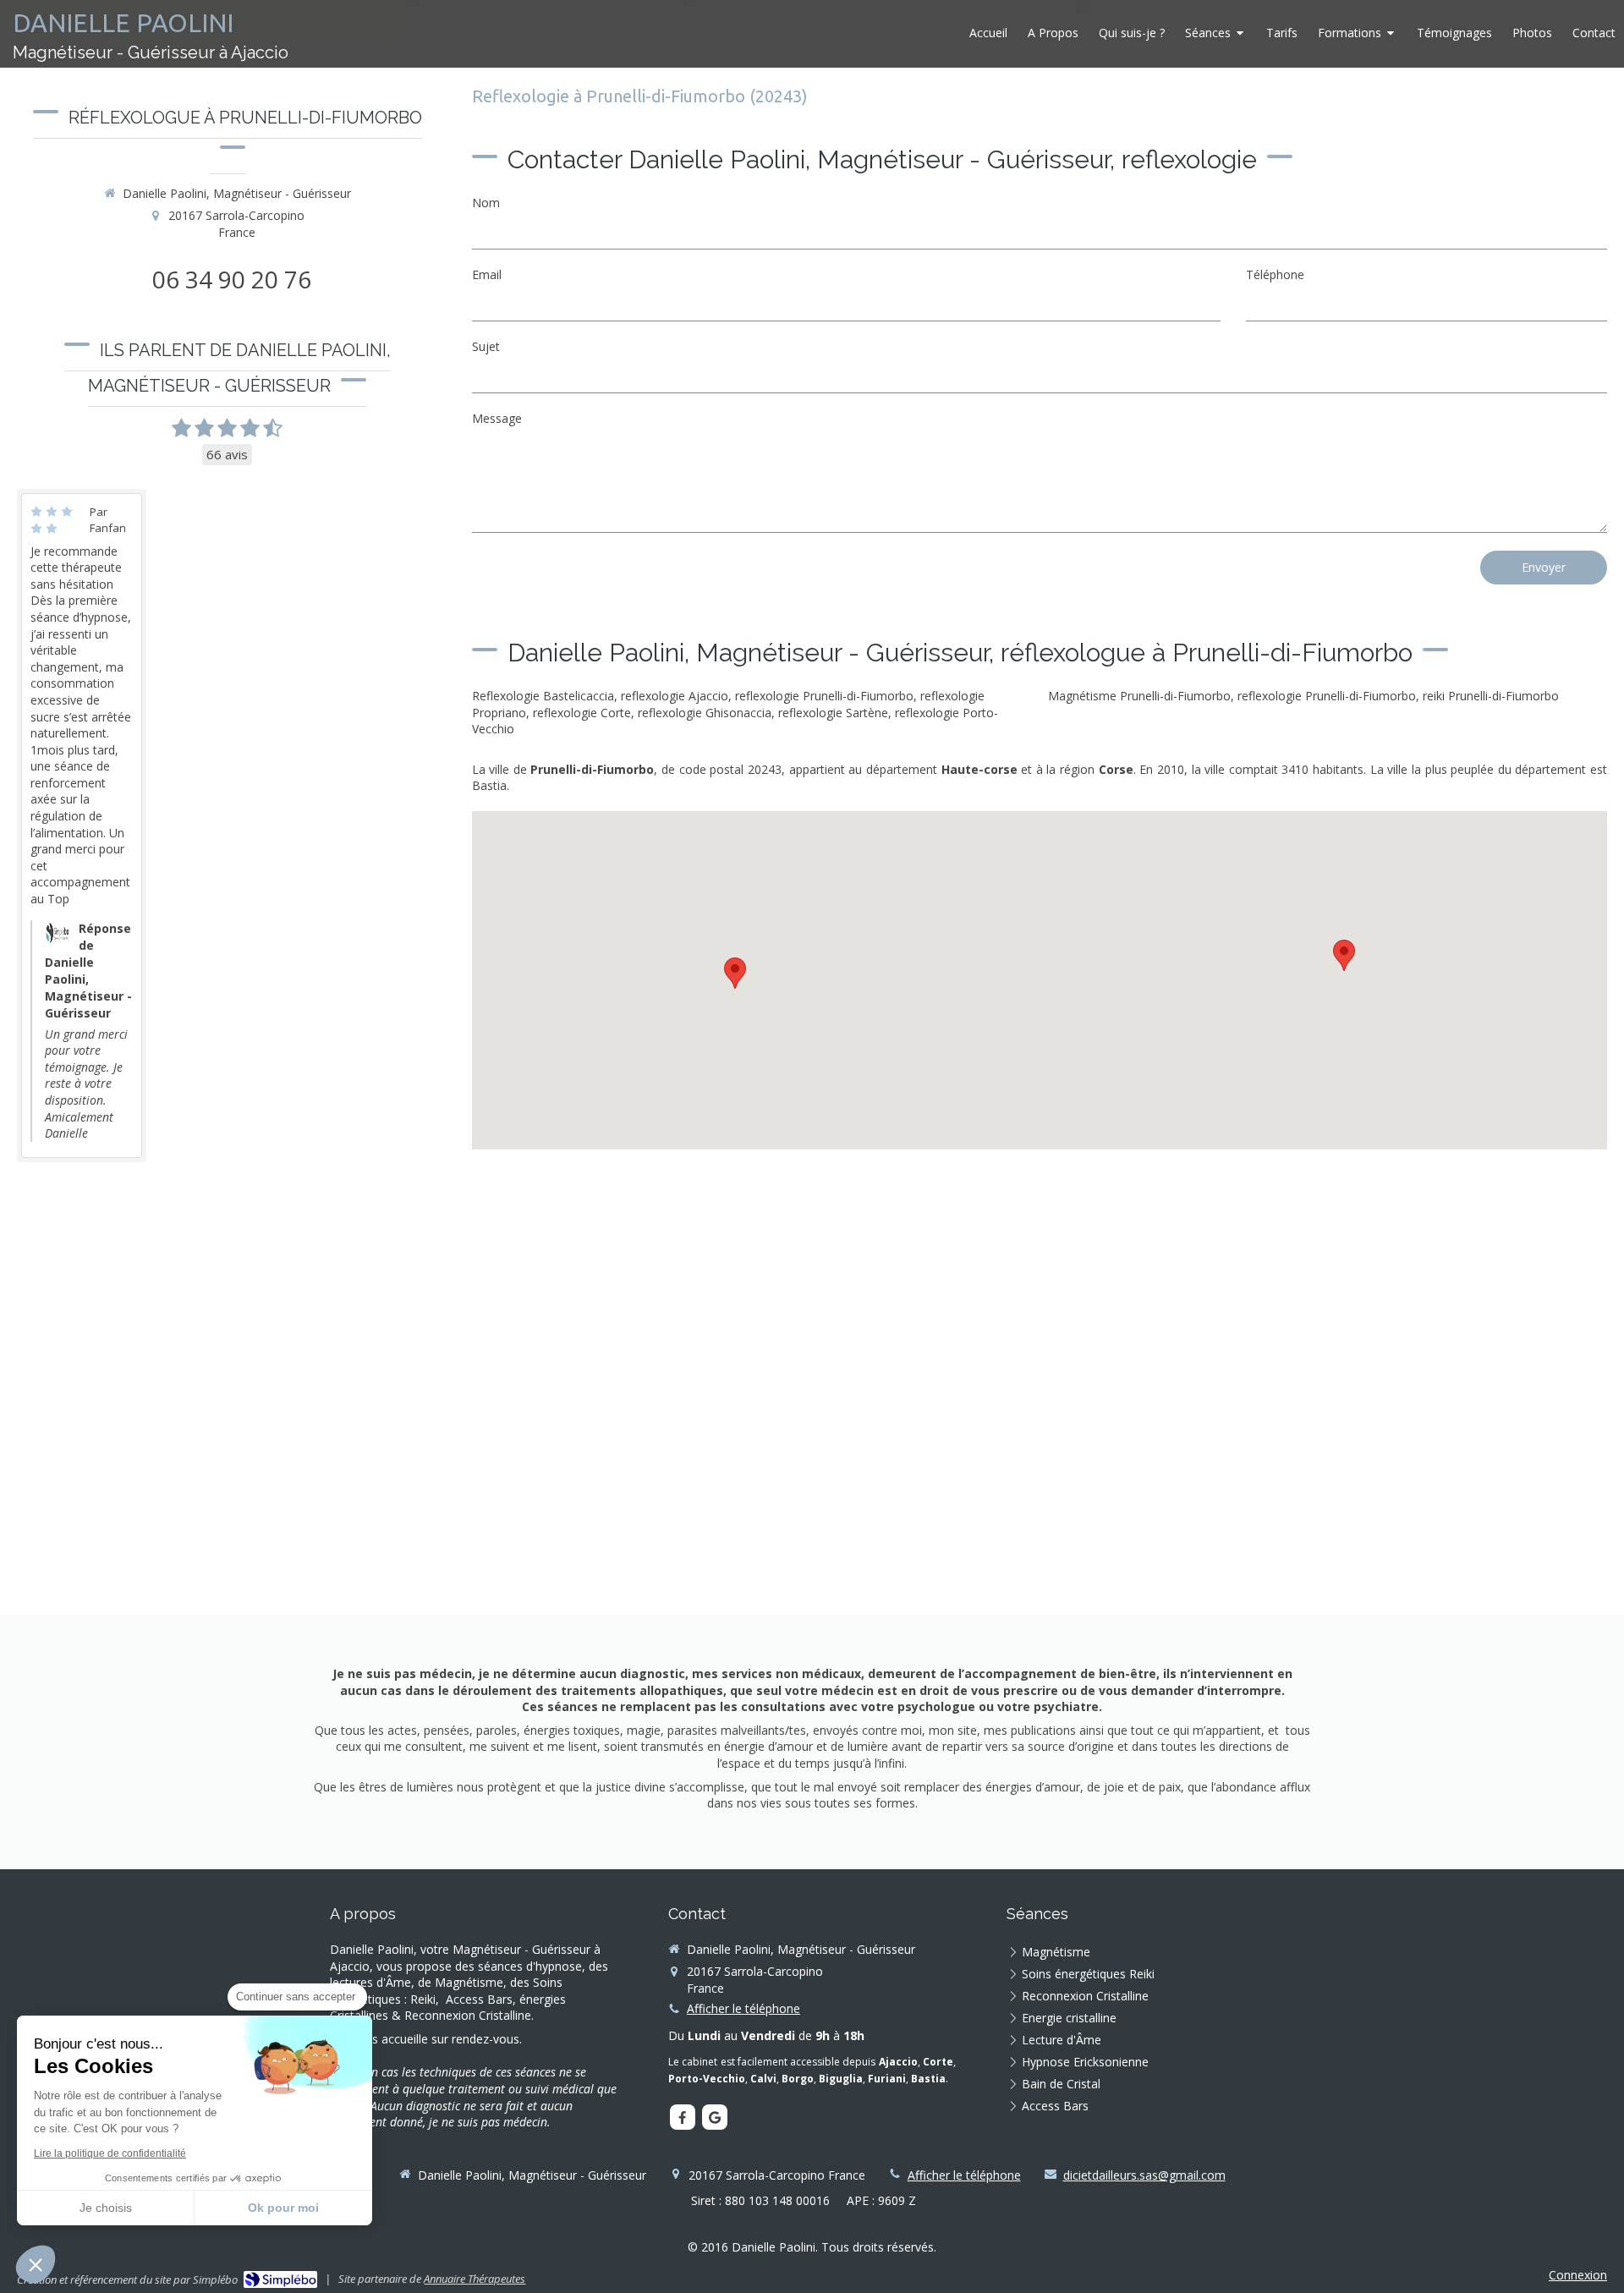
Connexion (1578, 2275)
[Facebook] (683, 2117)
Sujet (486, 346)
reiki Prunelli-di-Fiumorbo (1491, 696)
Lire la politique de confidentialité (110, 2153)
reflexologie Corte (582, 713)
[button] (36, 2264)
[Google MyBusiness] (715, 2117)
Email (487, 274)
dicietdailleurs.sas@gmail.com (1144, 2175)
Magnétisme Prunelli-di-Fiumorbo (1139, 696)
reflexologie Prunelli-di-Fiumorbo (824, 696)
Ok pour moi (283, 2208)
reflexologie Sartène (833, 713)
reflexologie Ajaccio (675, 696)
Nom (486, 203)
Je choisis (106, 2208)
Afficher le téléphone (743, 2008)
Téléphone (1275, 274)
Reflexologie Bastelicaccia (543, 696)
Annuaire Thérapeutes (475, 2279)
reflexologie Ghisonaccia (705, 713)
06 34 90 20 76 (232, 279)
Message (497, 418)
